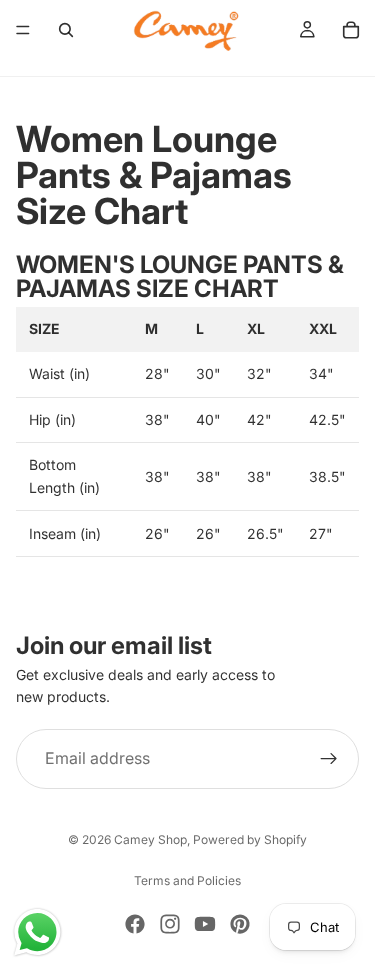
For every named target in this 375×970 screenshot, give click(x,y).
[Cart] (351, 30)
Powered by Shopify (250, 839)
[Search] (66, 30)
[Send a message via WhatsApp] (37, 932)
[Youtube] (205, 924)
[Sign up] (329, 759)
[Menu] (23, 30)
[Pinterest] (240, 924)
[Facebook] (135, 924)
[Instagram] (170, 924)
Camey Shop (150, 839)
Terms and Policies (187, 880)
